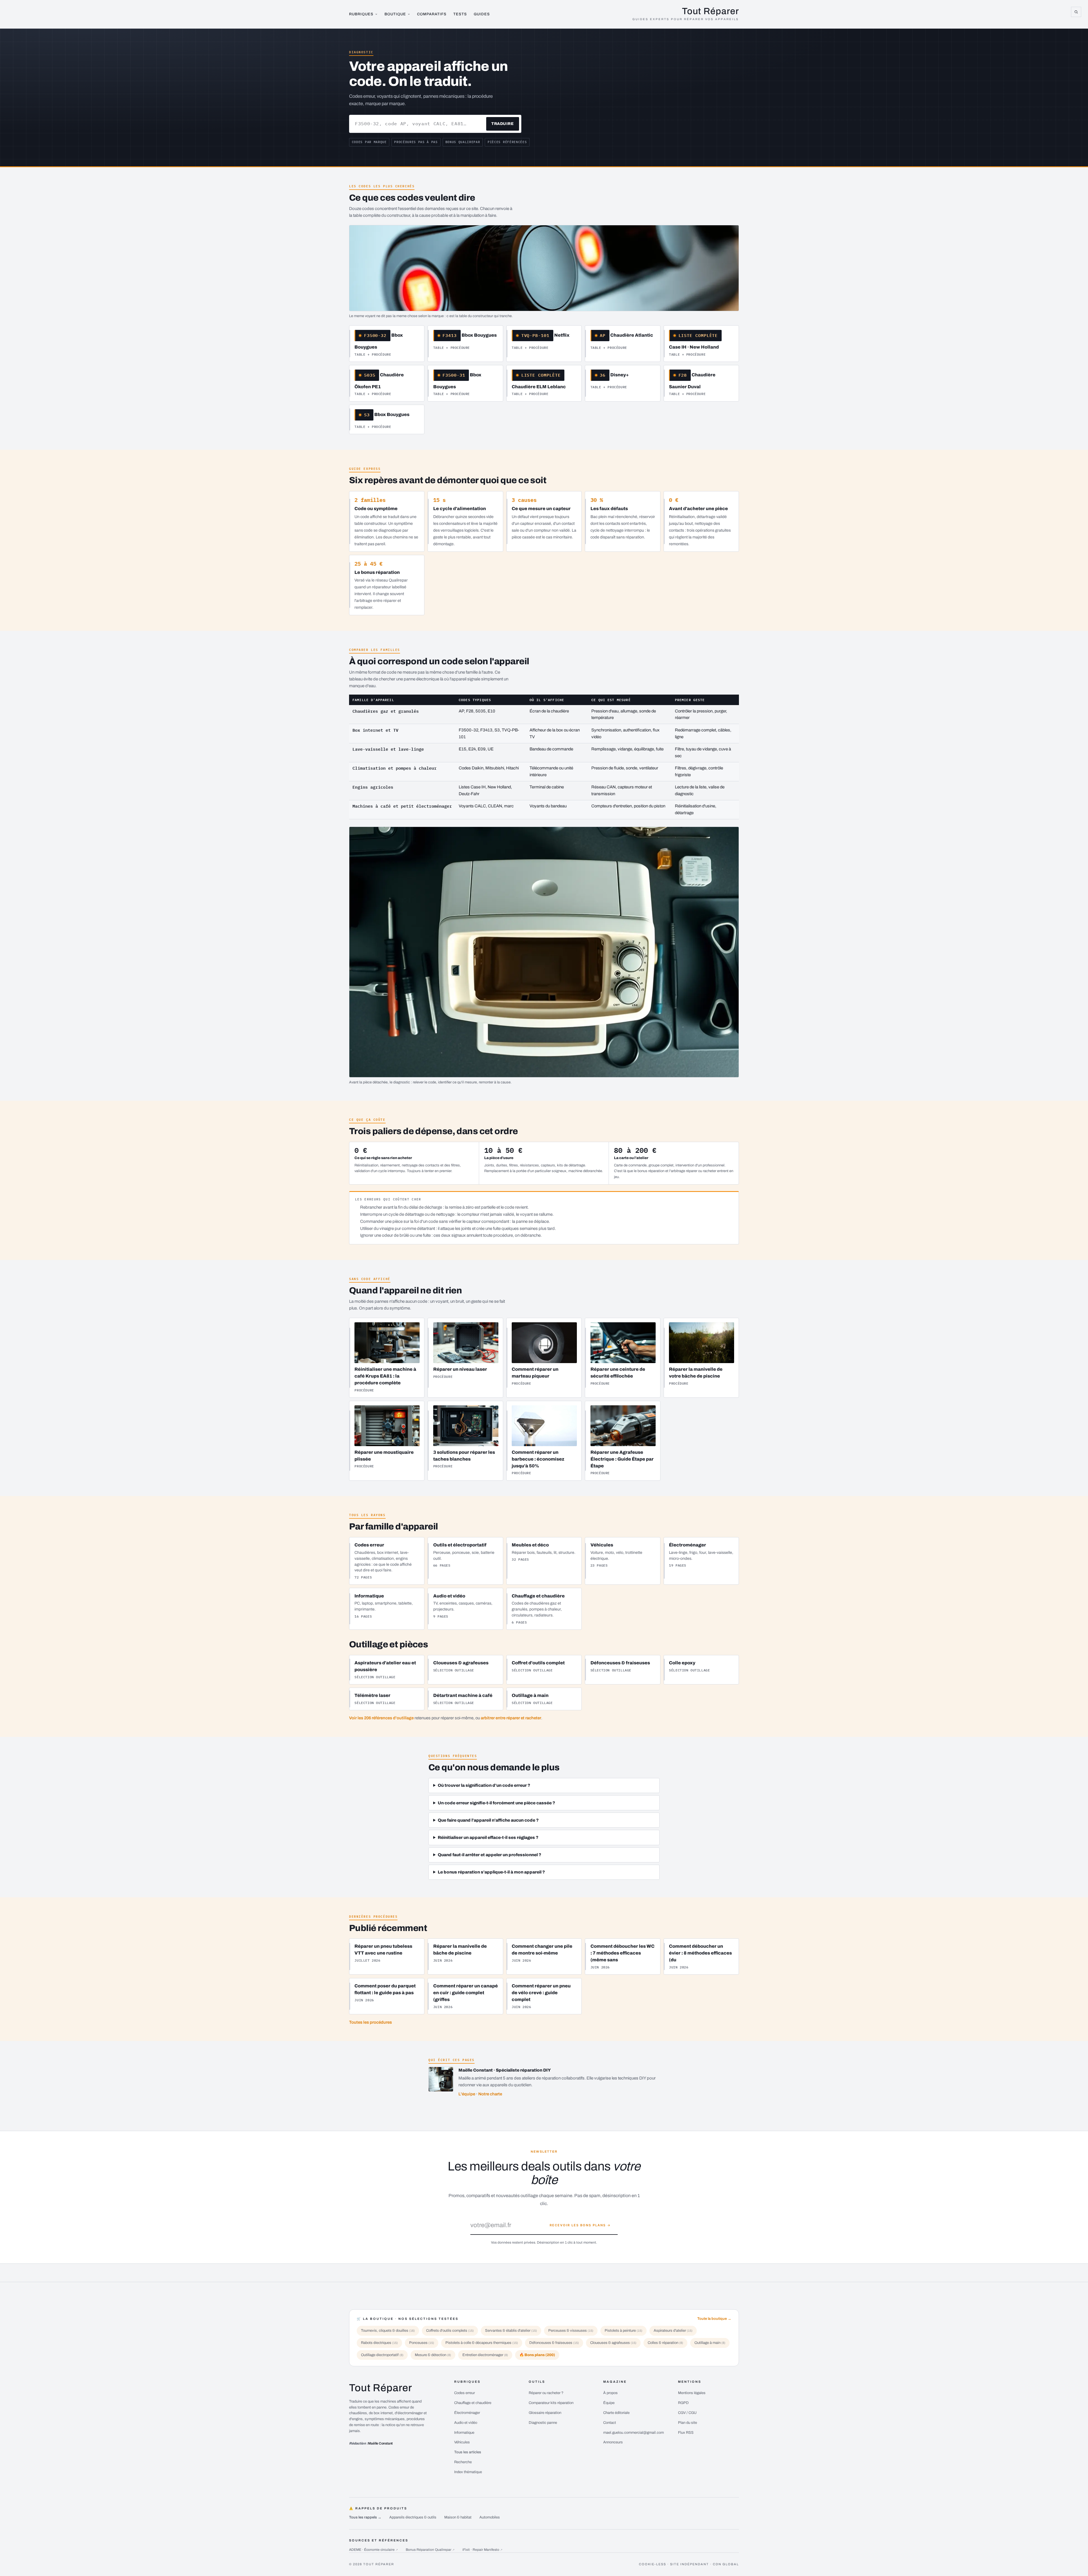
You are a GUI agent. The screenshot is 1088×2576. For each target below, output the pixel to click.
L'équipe (467, 2094)
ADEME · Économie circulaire (373, 2550)
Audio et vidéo (466, 2423)
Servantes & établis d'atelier (511, 2331)
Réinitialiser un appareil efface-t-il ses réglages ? (488, 1837)
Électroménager (467, 2413)
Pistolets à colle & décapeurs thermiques (482, 2343)
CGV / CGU (687, 2413)
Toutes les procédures (370, 2022)
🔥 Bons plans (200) (537, 2355)
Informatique (464, 2433)
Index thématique (468, 2472)
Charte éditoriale (616, 2413)
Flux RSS (686, 2433)
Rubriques (361, 14)
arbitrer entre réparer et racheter (511, 1718)
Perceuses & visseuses (571, 2331)
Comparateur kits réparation (551, 2403)
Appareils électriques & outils (413, 2517)
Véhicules (462, 2442)
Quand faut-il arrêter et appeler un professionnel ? (489, 1855)
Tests (460, 14)
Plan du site (688, 2423)
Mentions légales (692, 2393)
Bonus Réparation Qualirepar (430, 2550)
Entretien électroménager (485, 2355)
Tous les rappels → (365, 2517)
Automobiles (490, 2517)
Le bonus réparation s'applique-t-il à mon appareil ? (491, 1872)
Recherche (463, 2462)
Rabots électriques (379, 2343)
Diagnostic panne (543, 2423)
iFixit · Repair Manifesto (482, 2550)
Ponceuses (422, 2343)
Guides (482, 14)
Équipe (609, 2403)
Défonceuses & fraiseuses (554, 2343)
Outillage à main (710, 2343)
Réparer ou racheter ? (546, 2393)
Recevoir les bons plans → (580, 2225)
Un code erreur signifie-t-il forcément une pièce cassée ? (496, 1803)
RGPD (683, 2403)
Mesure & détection (433, 2355)
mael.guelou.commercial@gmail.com (634, 2433)
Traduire (502, 124)
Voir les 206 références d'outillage (381, 1718)
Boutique (395, 14)
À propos (610, 2393)
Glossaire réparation (545, 2413)
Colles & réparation (665, 2343)
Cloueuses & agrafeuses (613, 2343)
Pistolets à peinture (623, 2331)
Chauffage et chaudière (473, 2403)
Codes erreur (465, 2393)
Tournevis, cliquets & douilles (388, 2331)
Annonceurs (613, 2442)
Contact (610, 2423)
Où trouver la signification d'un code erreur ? (484, 1785)
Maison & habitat (458, 2517)
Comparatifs (432, 14)
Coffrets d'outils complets (450, 2331)
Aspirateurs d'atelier (673, 2331)
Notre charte (490, 2094)
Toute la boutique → (714, 2319)
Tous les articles (468, 2452)
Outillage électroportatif (382, 2355)
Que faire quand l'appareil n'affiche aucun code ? (488, 1820)
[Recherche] (1076, 12)
